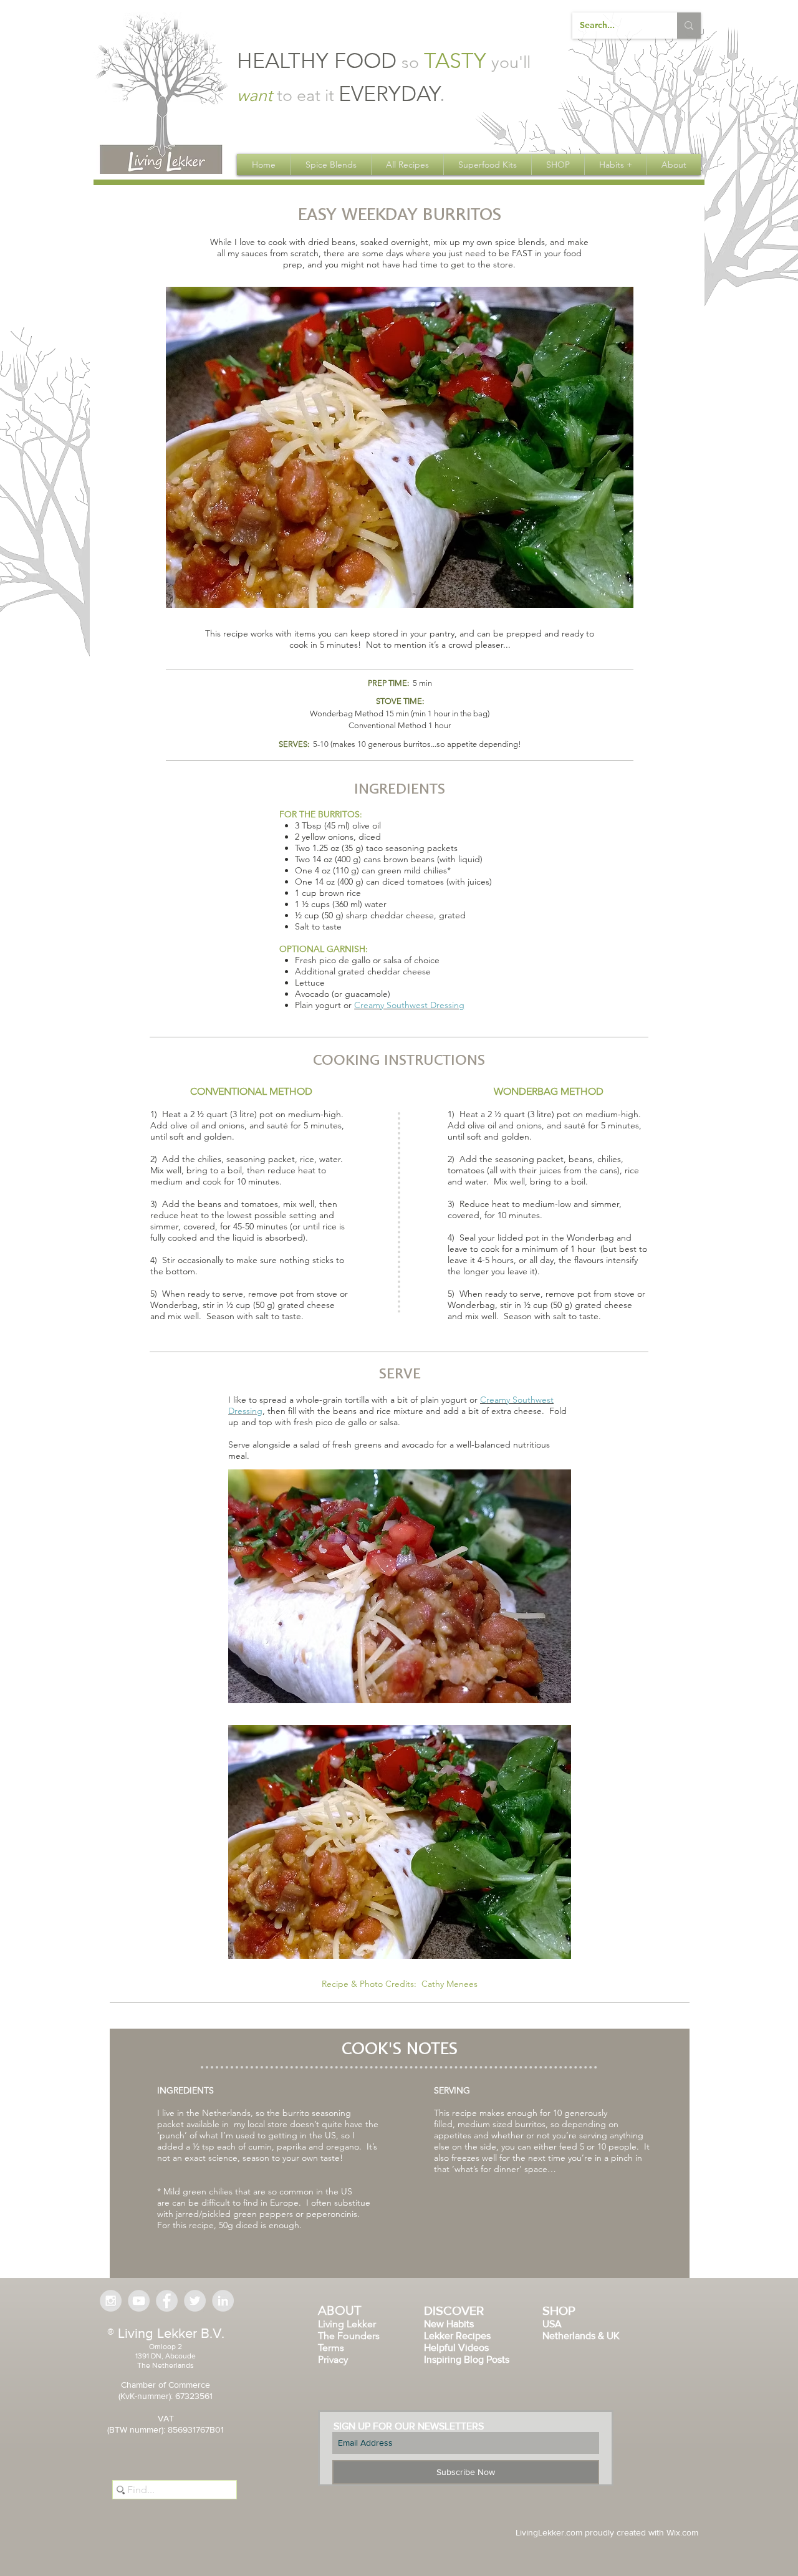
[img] (400, 447)
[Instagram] (111, 2301)
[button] (331, 165)
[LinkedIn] (223, 2301)
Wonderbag (592, 1238)
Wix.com (682, 2532)
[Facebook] (167, 2301)
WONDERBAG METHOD (549, 1091)
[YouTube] (139, 2301)
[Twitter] (195, 2301)
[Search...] (689, 26)
